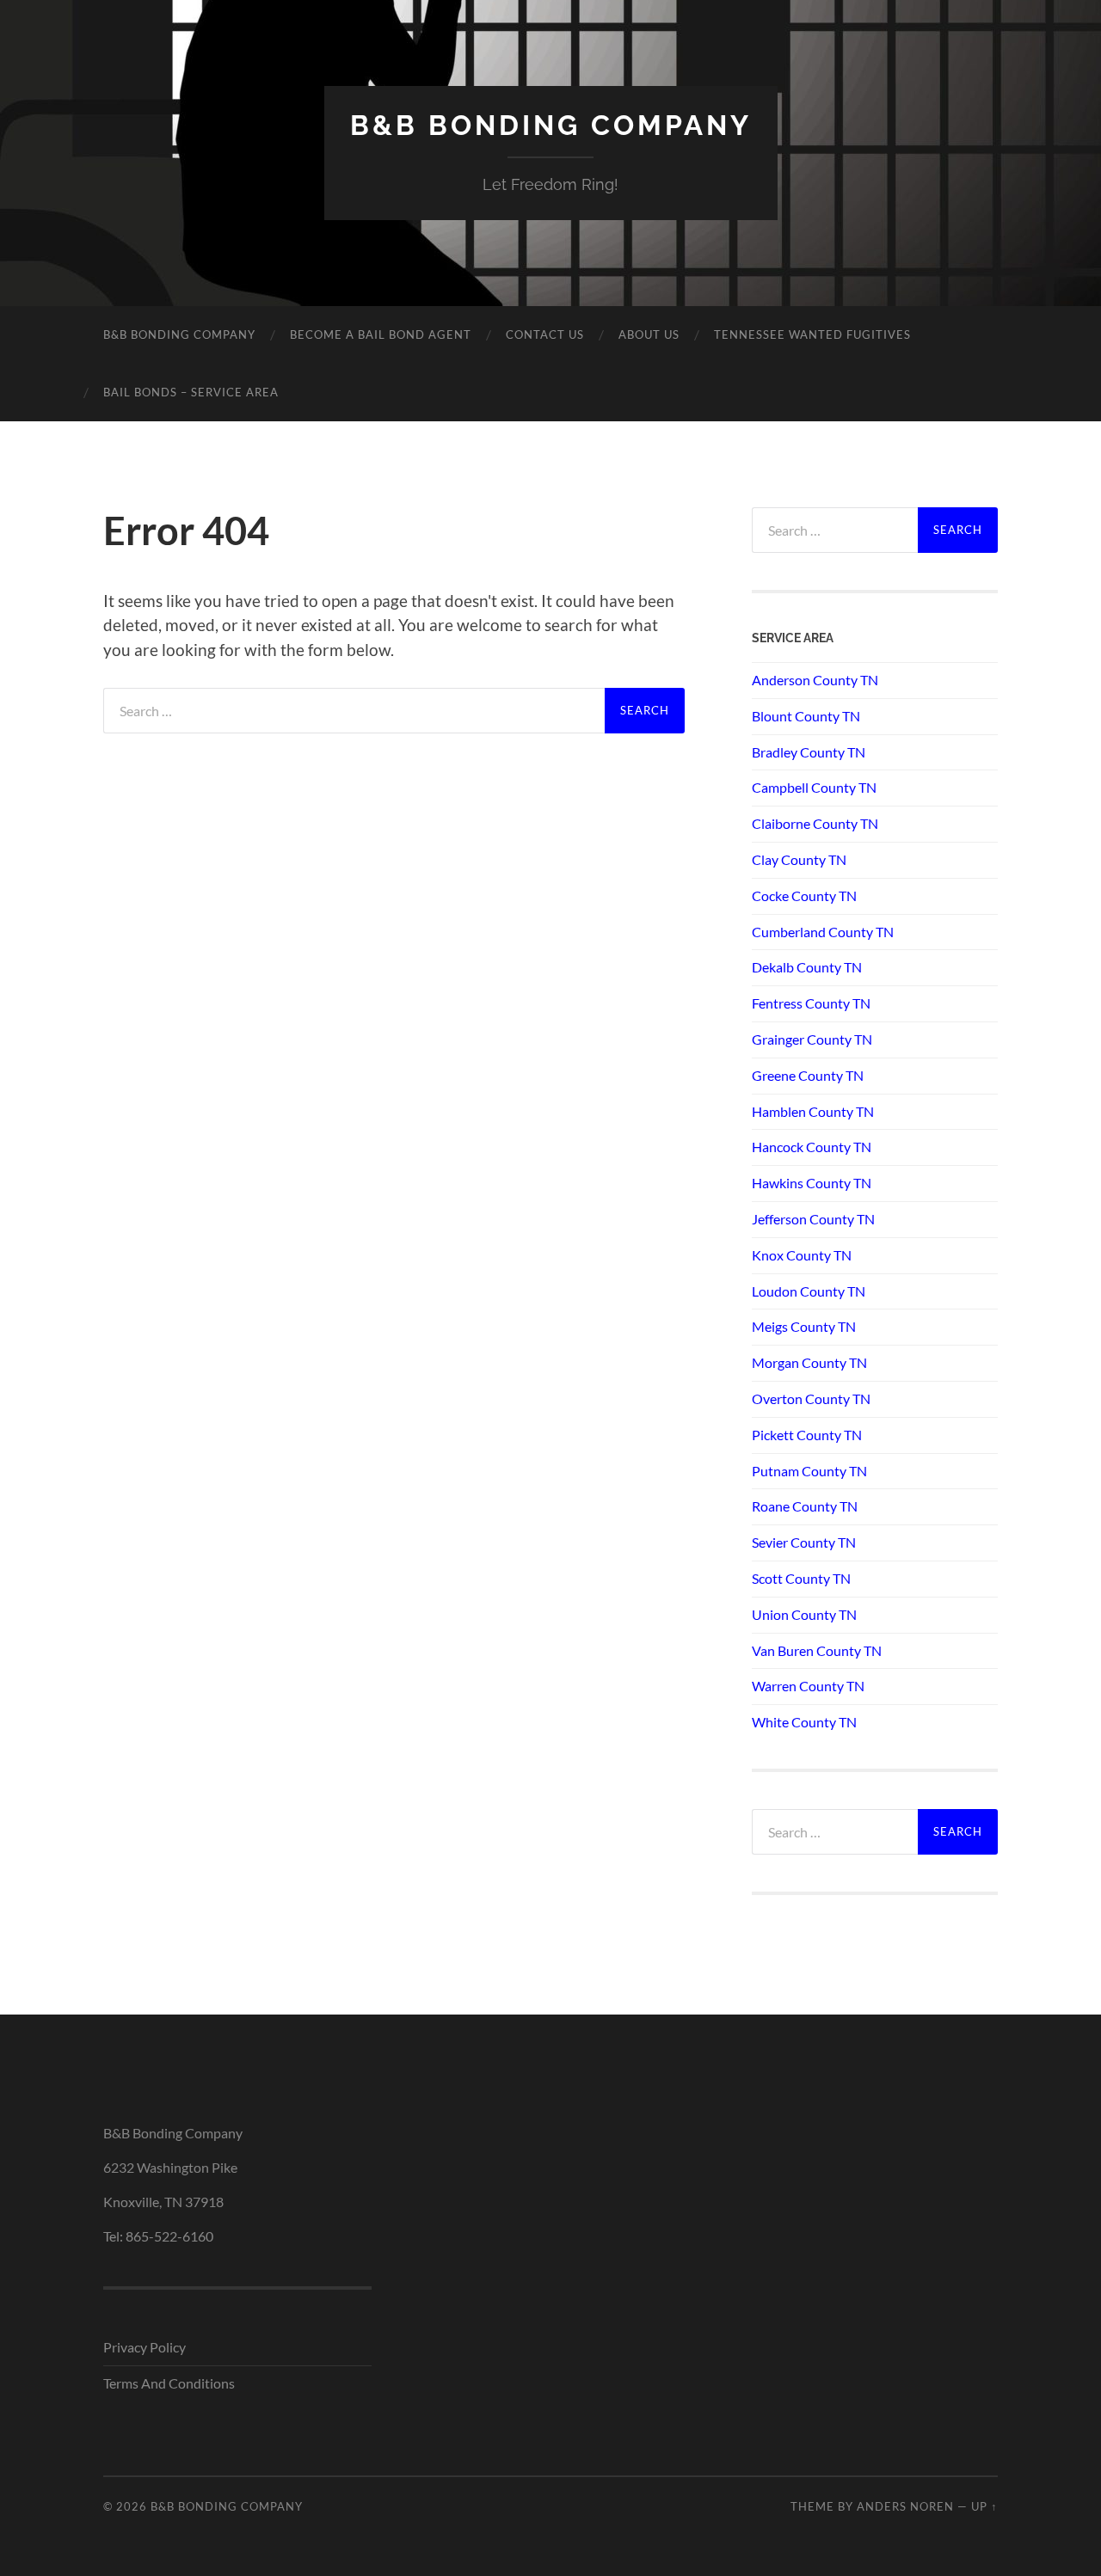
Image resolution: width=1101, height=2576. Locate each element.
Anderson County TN (815, 680)
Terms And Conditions (169, 2383)
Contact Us (545, 334)
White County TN (804, 1722)
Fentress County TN (811, 1003)
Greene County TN (808, 1075)
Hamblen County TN (813, 1111)
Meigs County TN (804, 1326)
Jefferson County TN (813, 1219)
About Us (649, 334)
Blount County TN (806, 716)
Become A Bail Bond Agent (381, 334)
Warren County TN (808, 1686)
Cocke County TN (804, 895)
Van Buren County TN (817, 1650)
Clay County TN (799, 859)
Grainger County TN (812, 1039)
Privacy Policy (145, 2347)
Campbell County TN (814, 787)
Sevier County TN (804, 1542)
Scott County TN (801, 1578)
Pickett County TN (807, 1435)
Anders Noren (905, 2506)
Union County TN (804, 1614)
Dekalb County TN (807, 967)
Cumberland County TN (823, 932)
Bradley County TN (809, 752)
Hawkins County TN (812, 1183)
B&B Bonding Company (551, 125)
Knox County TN (802, 1255)
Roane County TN (805, 1506)
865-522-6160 (169, 2236)
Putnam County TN (809, 1471)
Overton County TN (811, 1398)
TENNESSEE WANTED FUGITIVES (812, 334)
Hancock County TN (812, 1147)
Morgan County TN (809, 1362)
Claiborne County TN (815, 823)
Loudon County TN (809, 1291)
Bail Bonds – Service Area (191, 392)
